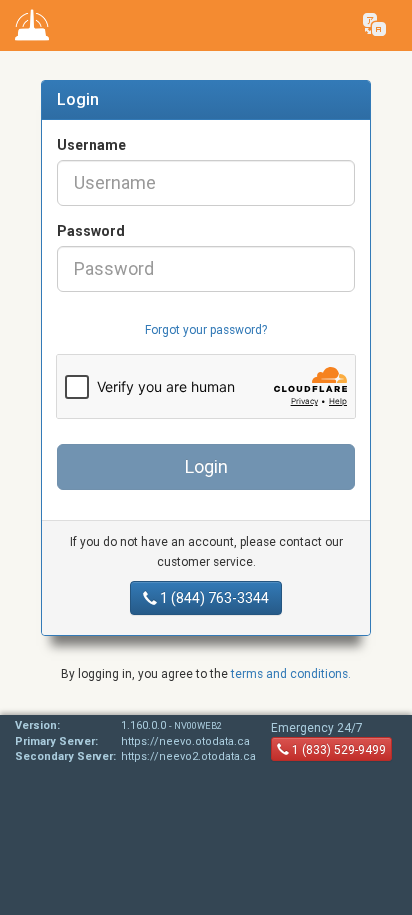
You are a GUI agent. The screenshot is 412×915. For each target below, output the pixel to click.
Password (91, 231)
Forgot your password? (206, 330)
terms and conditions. (291, 674)
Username (91, 145)
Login (206, 466)
